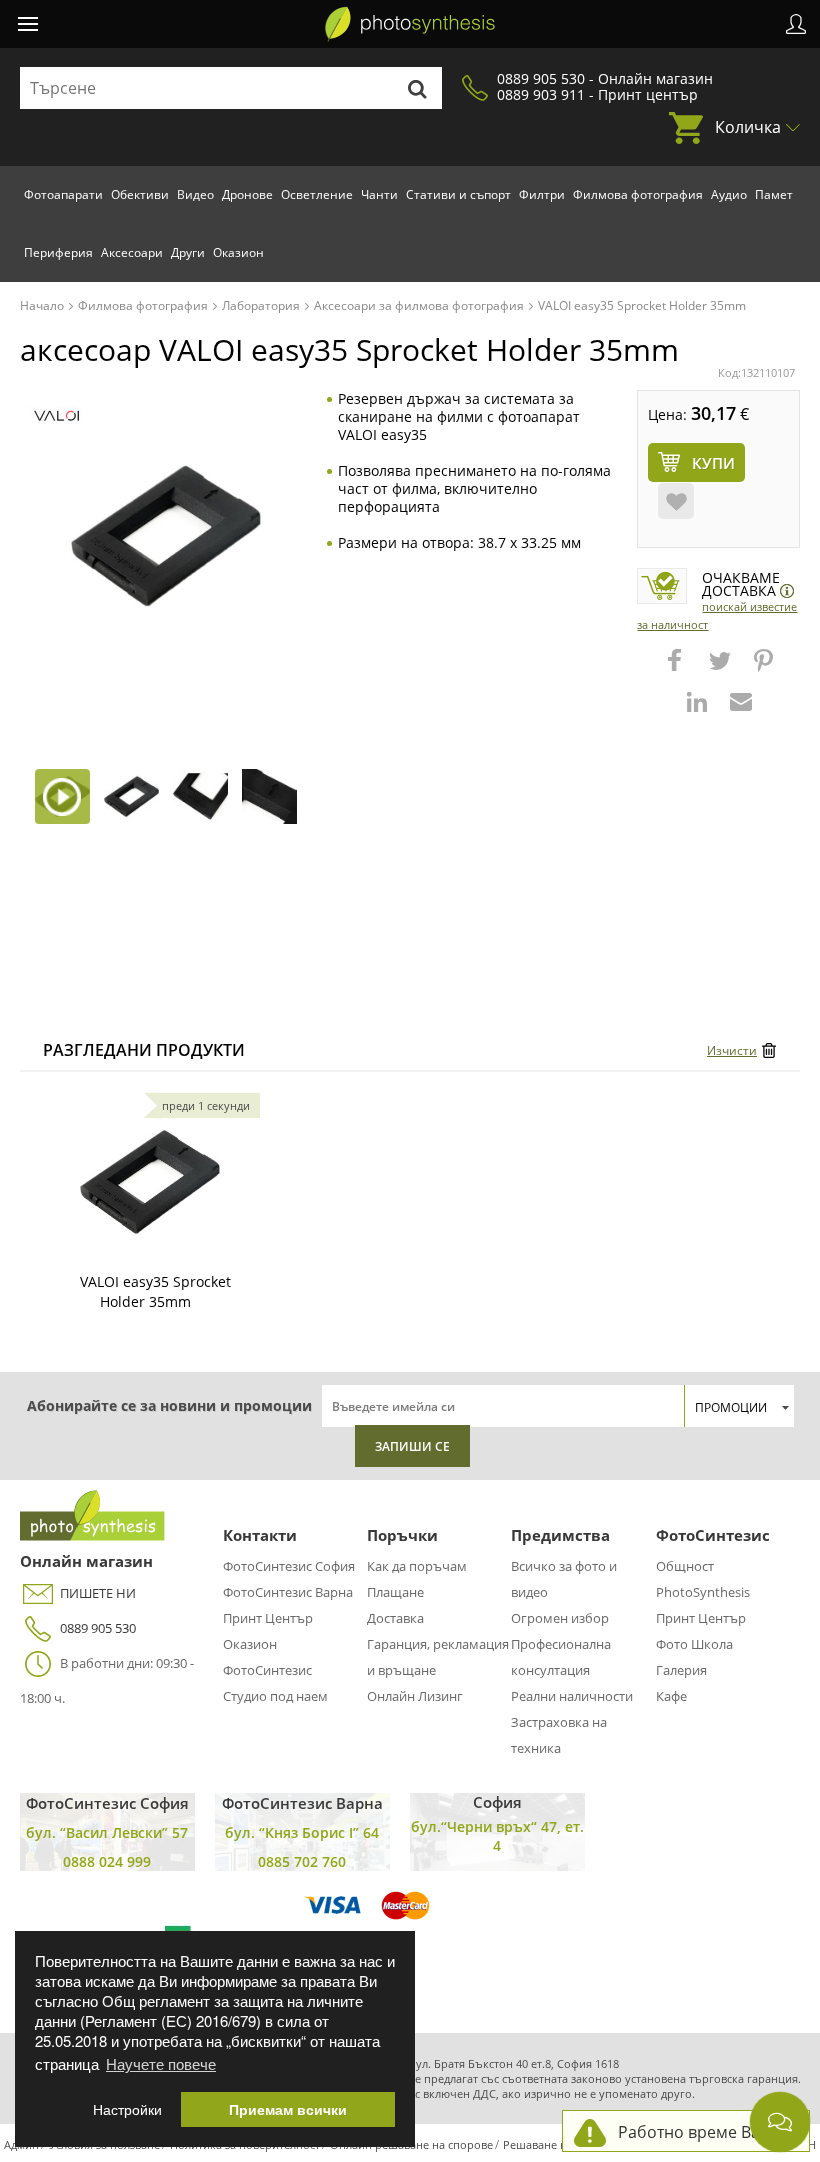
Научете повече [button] (161, 2063)
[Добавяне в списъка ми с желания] (676, 501)
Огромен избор (560, 1618)
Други (188, 252)
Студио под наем (275, 1696)
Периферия (58, 252)
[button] (677, 670)
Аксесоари (132, 252)
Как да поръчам (417, 1566)
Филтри (542, 194)
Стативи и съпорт (458, 194)
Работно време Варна (703, 2132)
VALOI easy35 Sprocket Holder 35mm (155, 1291)
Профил (796, 24)
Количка (748, 127)
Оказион (238, 252)
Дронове (247, 194)
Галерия (681, 1670)
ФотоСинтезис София (289, 1566)
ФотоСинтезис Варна (288, 1592)
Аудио (729, 194)
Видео (195, 194)
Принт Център (268, 1618)
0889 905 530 (98, 1628)
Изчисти (732, 1050)
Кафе (671, 1696)
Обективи (140, 194)
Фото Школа (694, 1644)
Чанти (379, 194)
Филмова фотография (638, 194)
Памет (774, 194)
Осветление (317, 194)
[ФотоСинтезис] (410, 24)
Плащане (395, 1592)
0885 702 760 (302, 1861)
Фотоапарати (63, 194)
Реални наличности (572, 1696)
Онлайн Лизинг (415, 1696)
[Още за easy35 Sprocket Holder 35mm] (150, 1182)
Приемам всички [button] (288, 2109)
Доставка (395, 1618)
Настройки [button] (127, 2109)
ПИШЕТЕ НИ (98, 1593)
